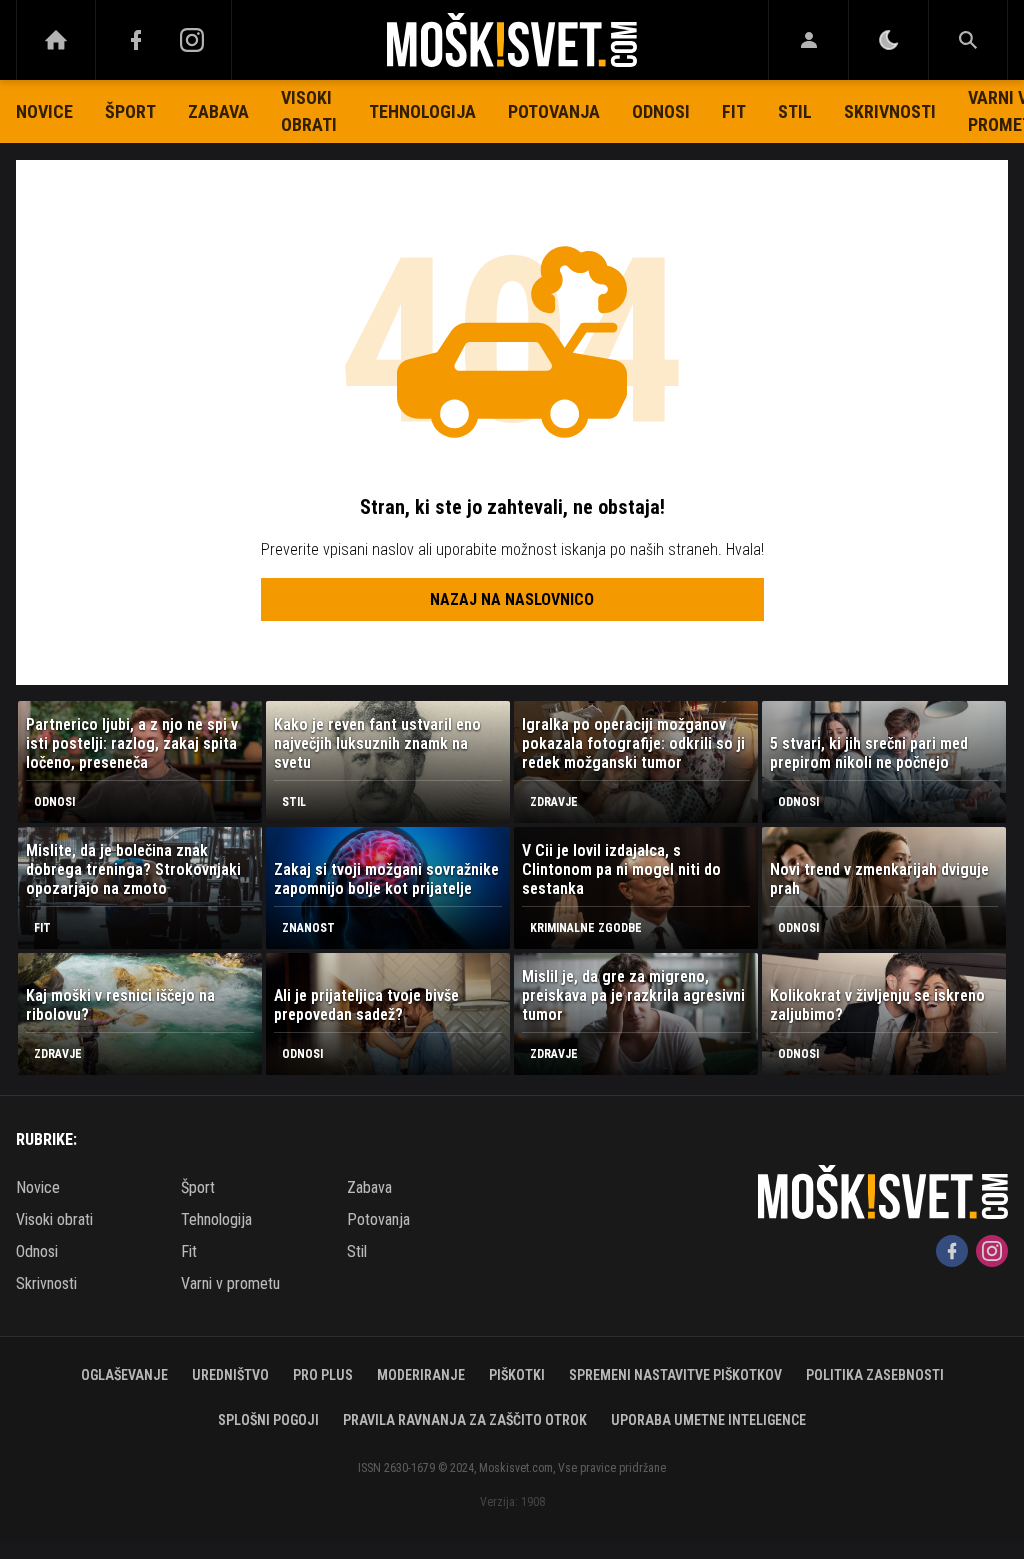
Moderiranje (421, 1375)
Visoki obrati (309, 111)
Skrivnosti (890, 111)
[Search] (968, 40)
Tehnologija (422, 111)
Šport (130, 111)
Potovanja (554, 111)
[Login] (808, 40)
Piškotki (517, 1375)
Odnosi (661, 111)
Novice (44, 111)
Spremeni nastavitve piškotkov (675, 1375)
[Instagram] (192, 40)
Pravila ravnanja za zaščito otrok (465, 1420)
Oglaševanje (124, 1375)
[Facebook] (136, 40)
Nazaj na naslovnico (512, 599)
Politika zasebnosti (875, 1375)
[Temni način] (888, 40)
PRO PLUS (323, 1375)
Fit (734, 111)
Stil (795, 111)
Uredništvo (230, 1375)
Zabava (218, 111)
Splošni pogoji (268, 1420)
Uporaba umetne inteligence (708, 1420)
